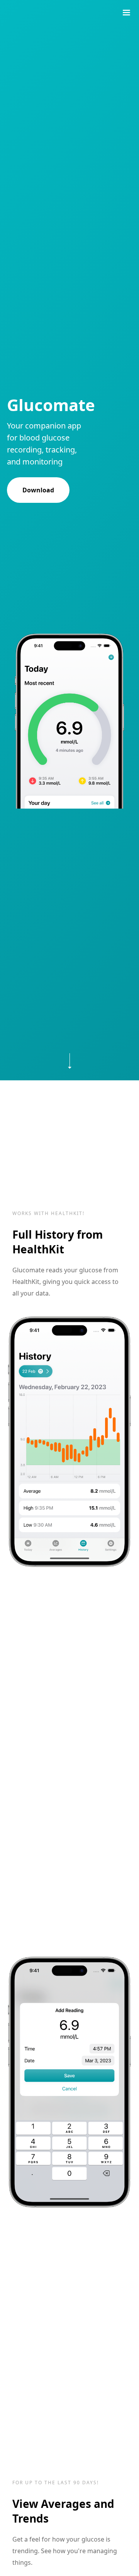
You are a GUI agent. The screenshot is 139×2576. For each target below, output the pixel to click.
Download (38, 490)
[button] (126, 13)
